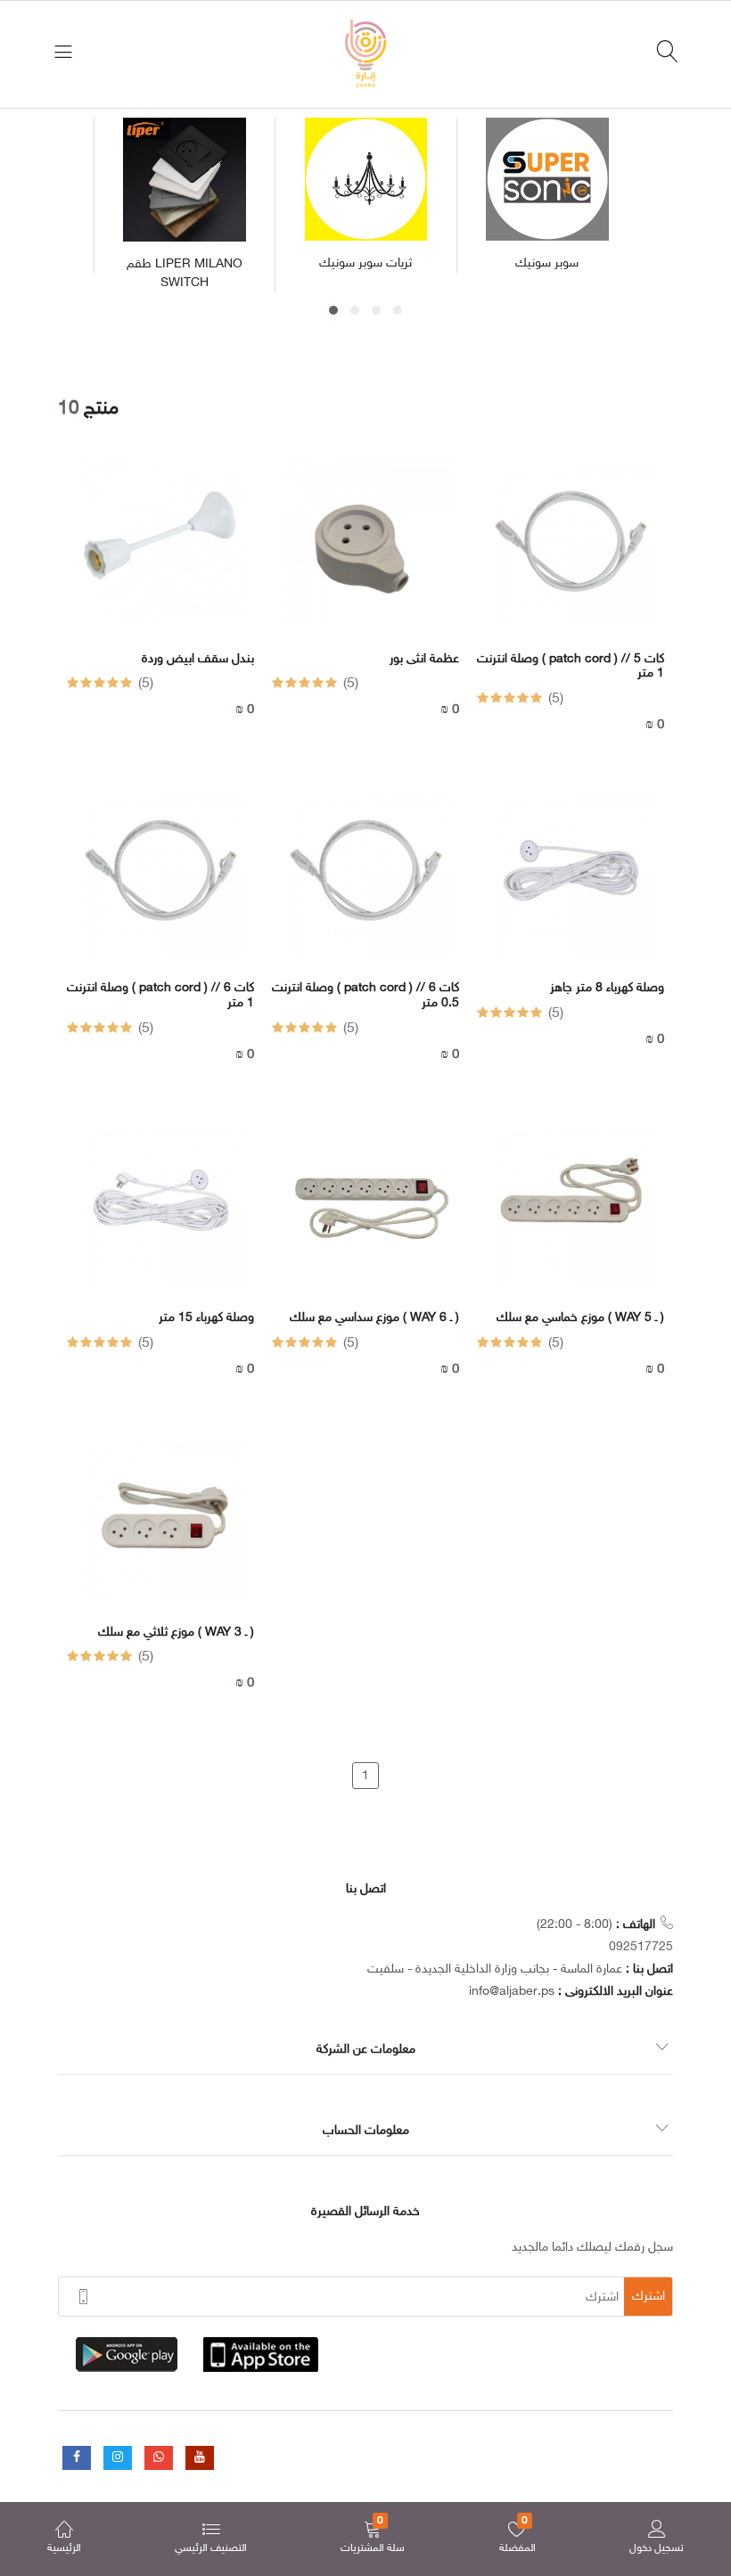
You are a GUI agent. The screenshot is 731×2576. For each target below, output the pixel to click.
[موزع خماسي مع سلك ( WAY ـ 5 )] (571, 1214)
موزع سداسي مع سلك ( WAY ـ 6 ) (374, 1318)
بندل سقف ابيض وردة (198, 660)
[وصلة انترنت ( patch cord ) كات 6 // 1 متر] (161, 885)
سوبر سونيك (547, 263)
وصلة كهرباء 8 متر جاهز (607, 989)
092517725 (641, 1947)
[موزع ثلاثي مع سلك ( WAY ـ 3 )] (161, 1528)
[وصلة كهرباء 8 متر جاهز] (571, 885)
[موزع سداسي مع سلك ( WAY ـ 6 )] (366, 1214)
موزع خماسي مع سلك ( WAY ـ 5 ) (580, 1318)
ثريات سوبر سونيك (365, 263)
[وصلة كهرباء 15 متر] (161, 1214)
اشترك (649, 2297)
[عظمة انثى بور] (366, 555)
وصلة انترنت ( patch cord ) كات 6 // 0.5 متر (365, 996)
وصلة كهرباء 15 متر (206, 1318)
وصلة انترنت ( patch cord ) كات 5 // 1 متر (571, 667)
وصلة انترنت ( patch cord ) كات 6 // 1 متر (160, 996)
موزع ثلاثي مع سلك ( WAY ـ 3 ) (176, 1633)
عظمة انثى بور (424, 660)
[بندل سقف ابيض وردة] (161, 555)
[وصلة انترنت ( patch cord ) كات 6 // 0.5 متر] (366, 885)
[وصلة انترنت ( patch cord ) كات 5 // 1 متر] (571, 555)
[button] (333, 310)
